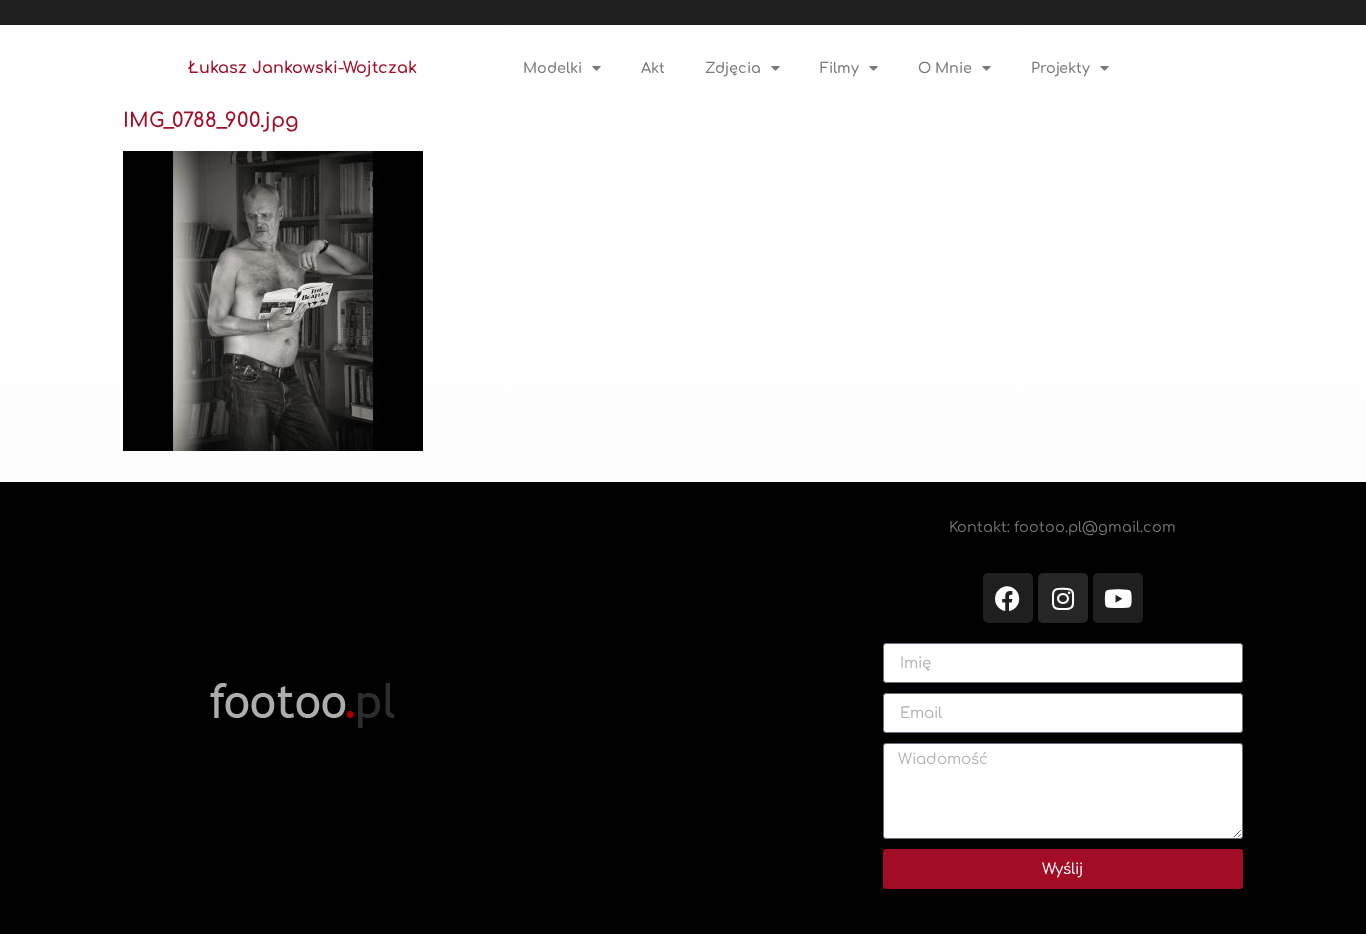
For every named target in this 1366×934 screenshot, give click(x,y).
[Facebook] (1008, 598)
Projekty (1060, 68)
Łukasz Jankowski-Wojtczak (302, 68)
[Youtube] (1118, 598)
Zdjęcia (733, 68)
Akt (653, 68)
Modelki (552, 68)
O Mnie (945, 68)
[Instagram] (1063, 598)
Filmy (839, 68)
